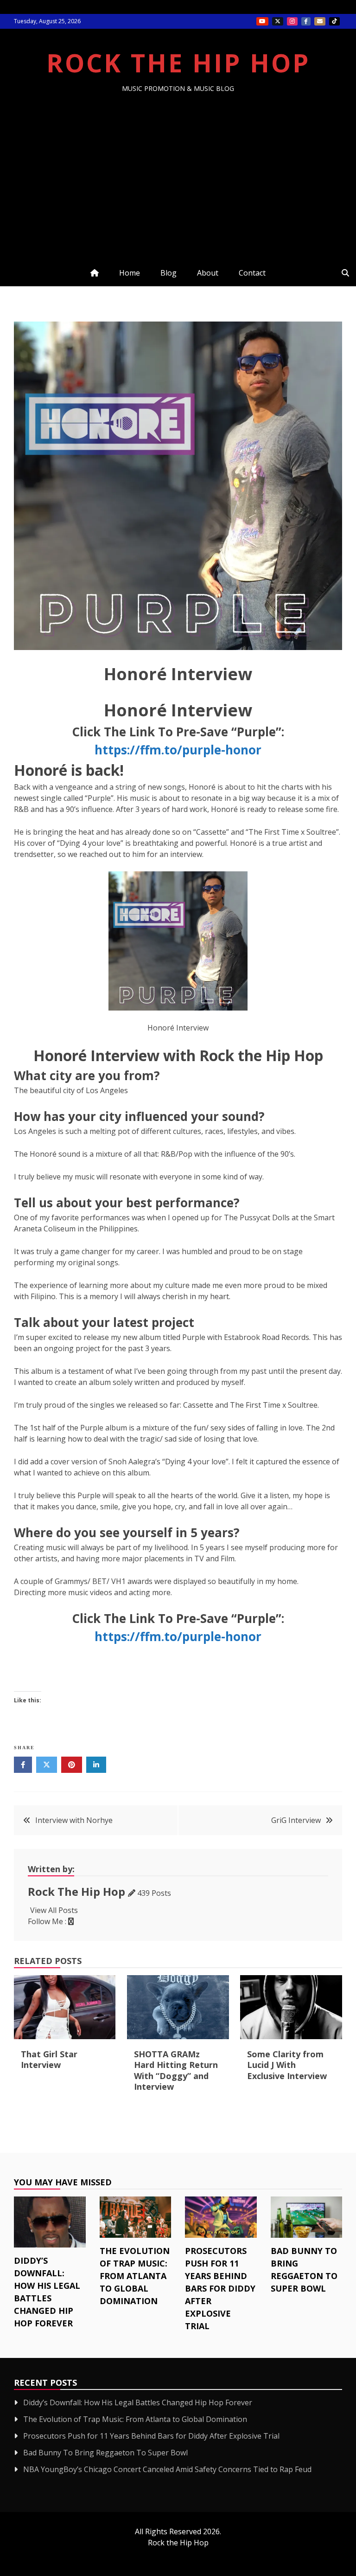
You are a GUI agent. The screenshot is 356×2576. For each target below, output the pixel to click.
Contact (252, 273)
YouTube (262, 21)
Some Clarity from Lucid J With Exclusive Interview (287, 2065)
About (208, 273)
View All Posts (54, 1910)
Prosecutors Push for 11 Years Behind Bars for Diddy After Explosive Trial (220, 2288)
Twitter (278, 21)
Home (130, 273)
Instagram (292, 21)
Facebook (306, 21)
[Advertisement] (178, 162)
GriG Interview (296, 1820)
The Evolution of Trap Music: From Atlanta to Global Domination (135, 2276)
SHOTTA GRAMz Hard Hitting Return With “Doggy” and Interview (176, 2070)
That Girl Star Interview (49, 2059)
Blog (168, 273)
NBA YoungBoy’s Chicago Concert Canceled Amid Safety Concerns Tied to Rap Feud (167, 2469)
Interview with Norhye (74, 1820)
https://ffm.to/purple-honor (178, 750)
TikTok (334, 21)
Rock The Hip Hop (178, 63)
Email (320, 21)
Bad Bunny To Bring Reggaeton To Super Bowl (105, 2453)
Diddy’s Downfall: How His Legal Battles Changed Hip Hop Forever (138, 2402)
